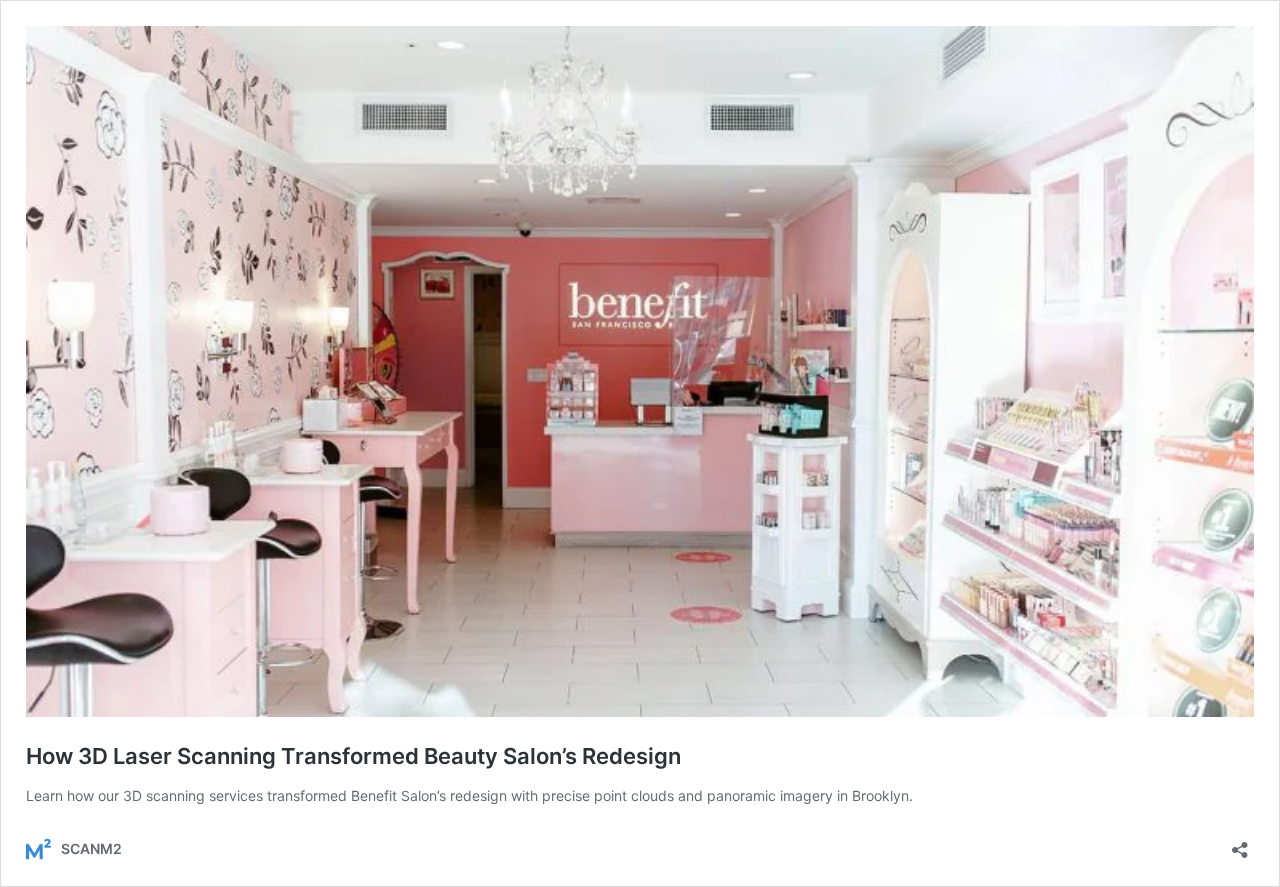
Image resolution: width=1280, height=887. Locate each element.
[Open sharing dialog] (1240, 843)
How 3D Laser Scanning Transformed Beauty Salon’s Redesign (353, 756)
